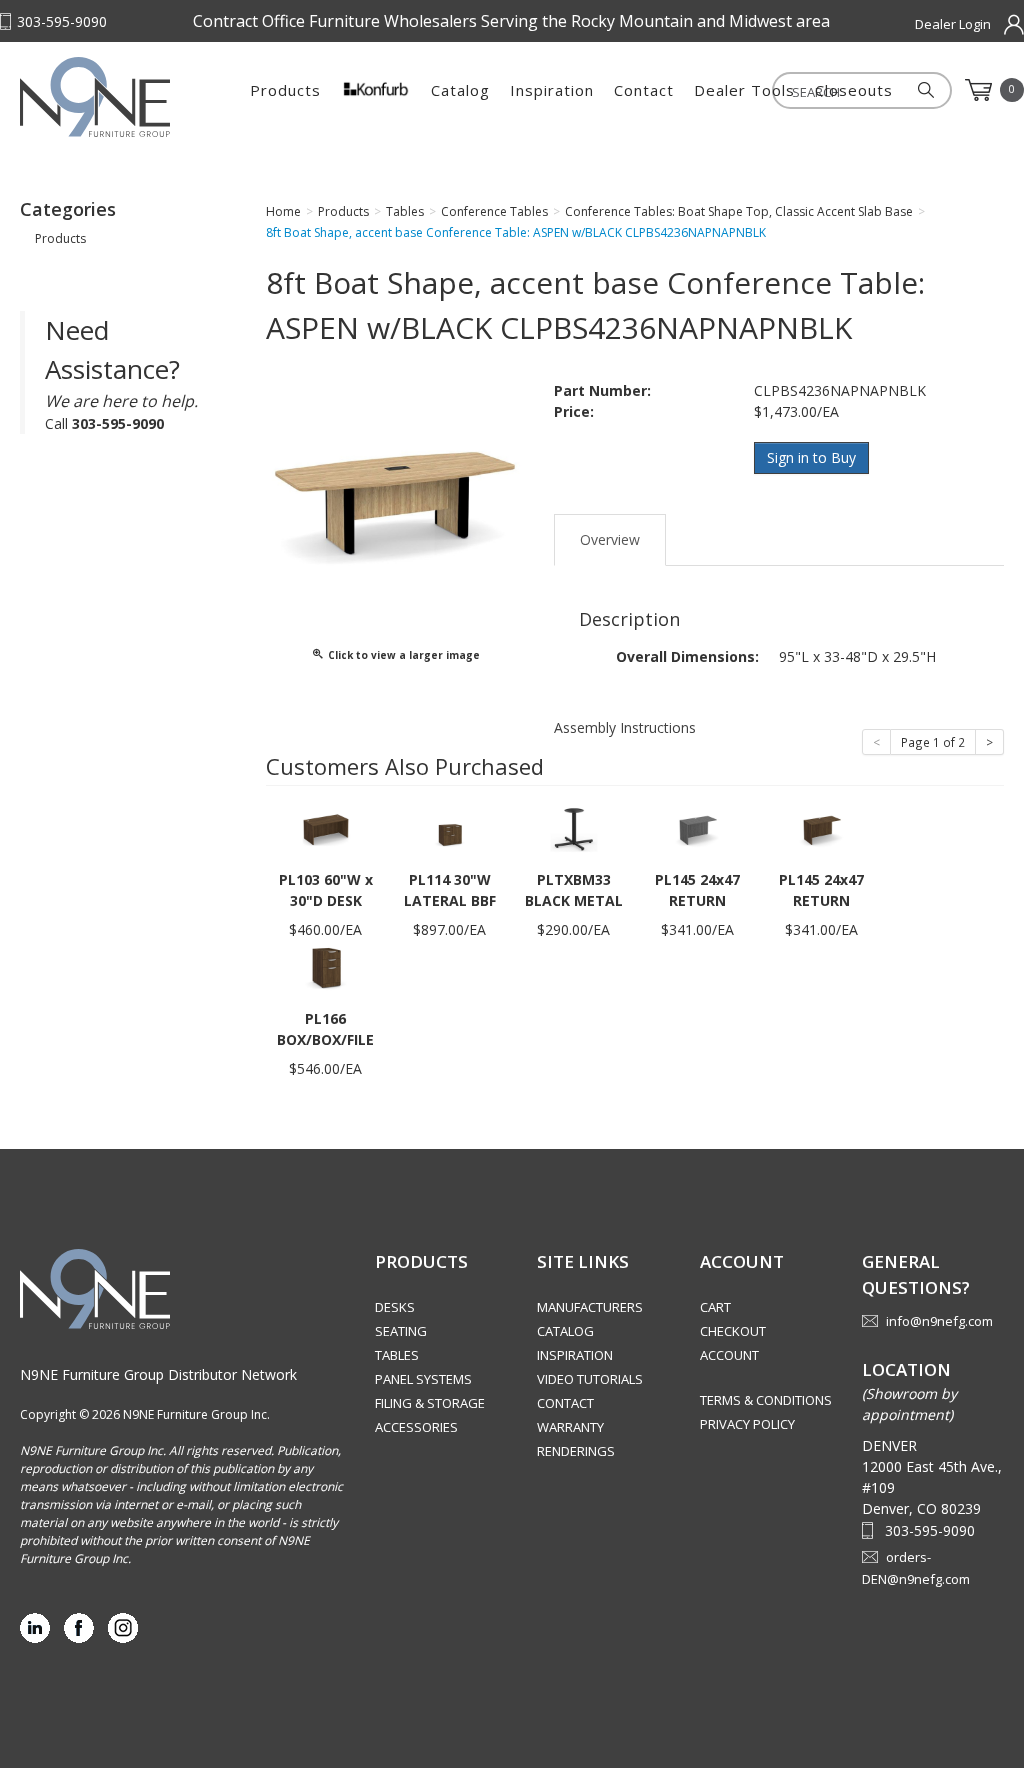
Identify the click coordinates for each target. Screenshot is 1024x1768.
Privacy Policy (747, 1424)
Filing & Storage (430, 1403)
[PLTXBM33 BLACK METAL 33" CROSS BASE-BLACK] (574, 828)
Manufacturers (590, 1307)
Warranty (570, 1427)
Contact (644, 90)
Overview (610, 539)
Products (285, 90)
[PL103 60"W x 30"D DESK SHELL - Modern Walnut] (326, 828)
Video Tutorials (590, 1379)
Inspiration (552, 90)
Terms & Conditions (766, 1400)
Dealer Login (953, 24)
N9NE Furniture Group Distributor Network (158, 1374)
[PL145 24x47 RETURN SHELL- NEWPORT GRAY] (698, 828)
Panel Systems (423, 1379)
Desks (395, 1307)
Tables (397, 1355)
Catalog (460, 90)
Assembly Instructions (625, 727)
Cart (715, 1307)
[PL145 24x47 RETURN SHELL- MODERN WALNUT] (822, 828)
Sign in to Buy (811, 457)
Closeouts (854, 90)
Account (729, 1355)
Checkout (733, 1331)
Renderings (576, 1451)
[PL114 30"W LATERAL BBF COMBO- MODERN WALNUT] (450, 828)
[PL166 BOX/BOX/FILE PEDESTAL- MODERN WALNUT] (326, 967)
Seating (401, 1331)
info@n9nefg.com (939, 1321)
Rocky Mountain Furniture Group (120, 97)
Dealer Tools (744, 90)
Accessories (416, 1427)
